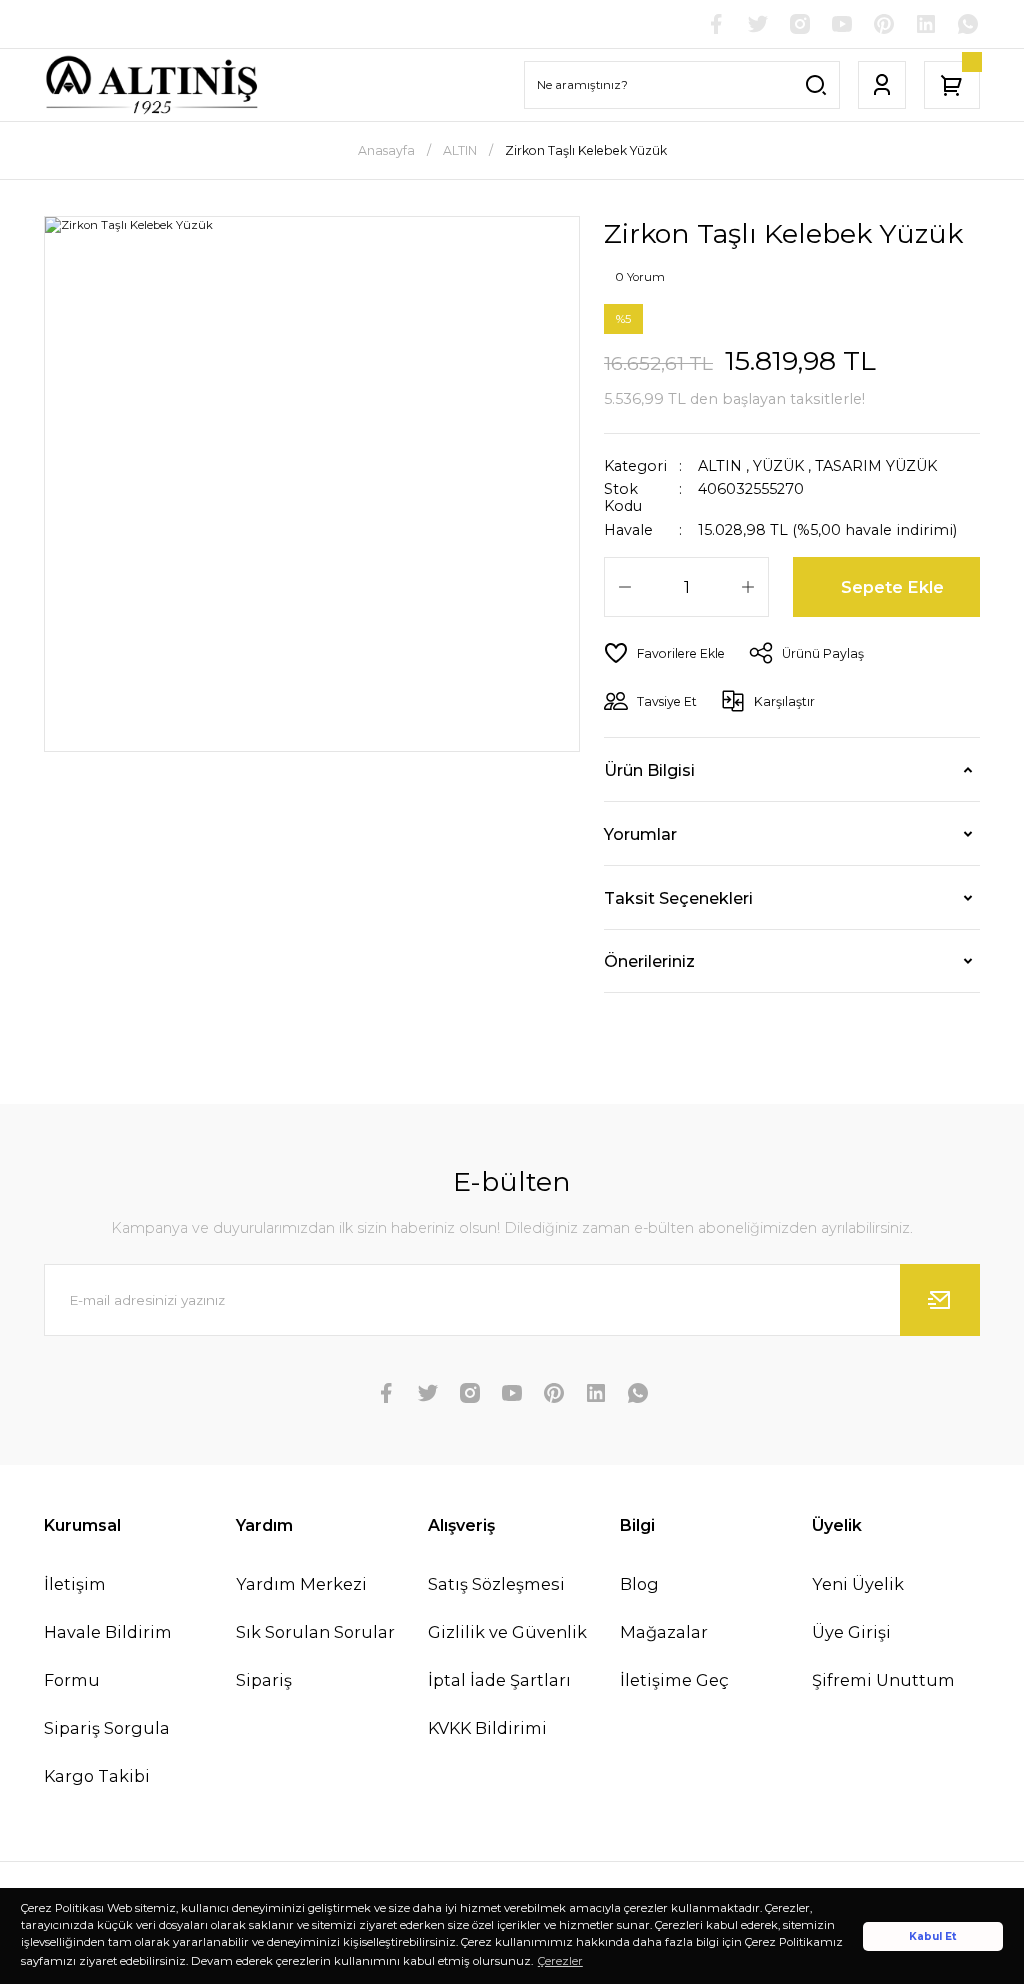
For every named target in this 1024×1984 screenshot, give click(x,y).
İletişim (75, 1584)
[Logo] (152, 85)
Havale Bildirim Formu (108, 1656)
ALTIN (720, 466)
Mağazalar (664, 1632)
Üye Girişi (851, 1632)
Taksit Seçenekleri (678, 898)
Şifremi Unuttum (883, 1680)
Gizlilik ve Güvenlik (507, 1632)
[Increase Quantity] (748, 587)
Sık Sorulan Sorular (315, 1632)
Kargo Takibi (97, 1776)
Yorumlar (640, 834)
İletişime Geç (674, 1680)
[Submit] (940, 1300)
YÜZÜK (778, 466)
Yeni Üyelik (858, 1584)
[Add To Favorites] (664, 653)
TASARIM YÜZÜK (876, 466)
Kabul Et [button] (933, 1936)
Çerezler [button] (560, 1961)
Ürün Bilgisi (649, 770)
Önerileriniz (649, 961)
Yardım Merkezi (301, 1584)
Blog (639, 1584)
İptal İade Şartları (499, 1680)
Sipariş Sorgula (107, 1728)
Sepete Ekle (892, 587)
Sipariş (264, 1680)
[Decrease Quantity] (625, 587)
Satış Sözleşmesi (496, 1584)
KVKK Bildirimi (487, 1728)
